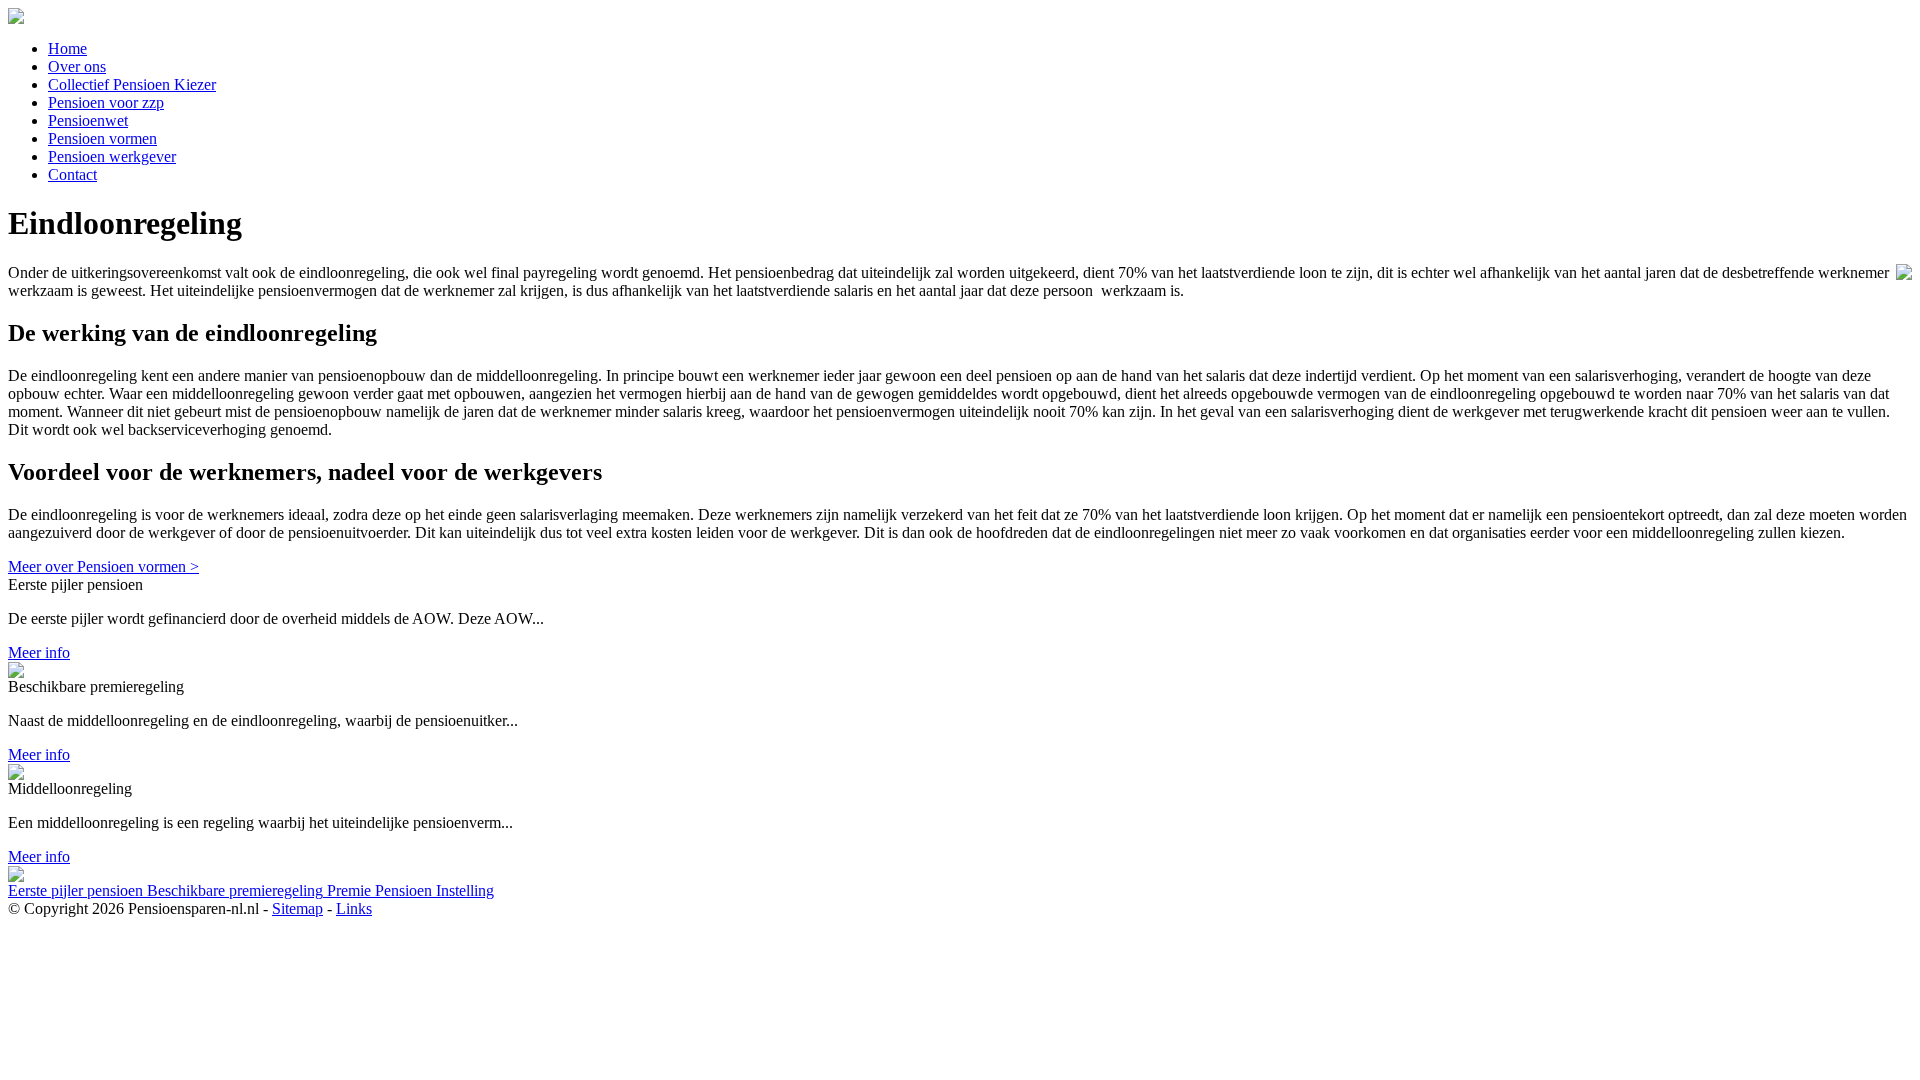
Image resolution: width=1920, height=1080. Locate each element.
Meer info (39, 652)
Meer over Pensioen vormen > (103, 566)
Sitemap (297, 908)
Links (354, 908)
